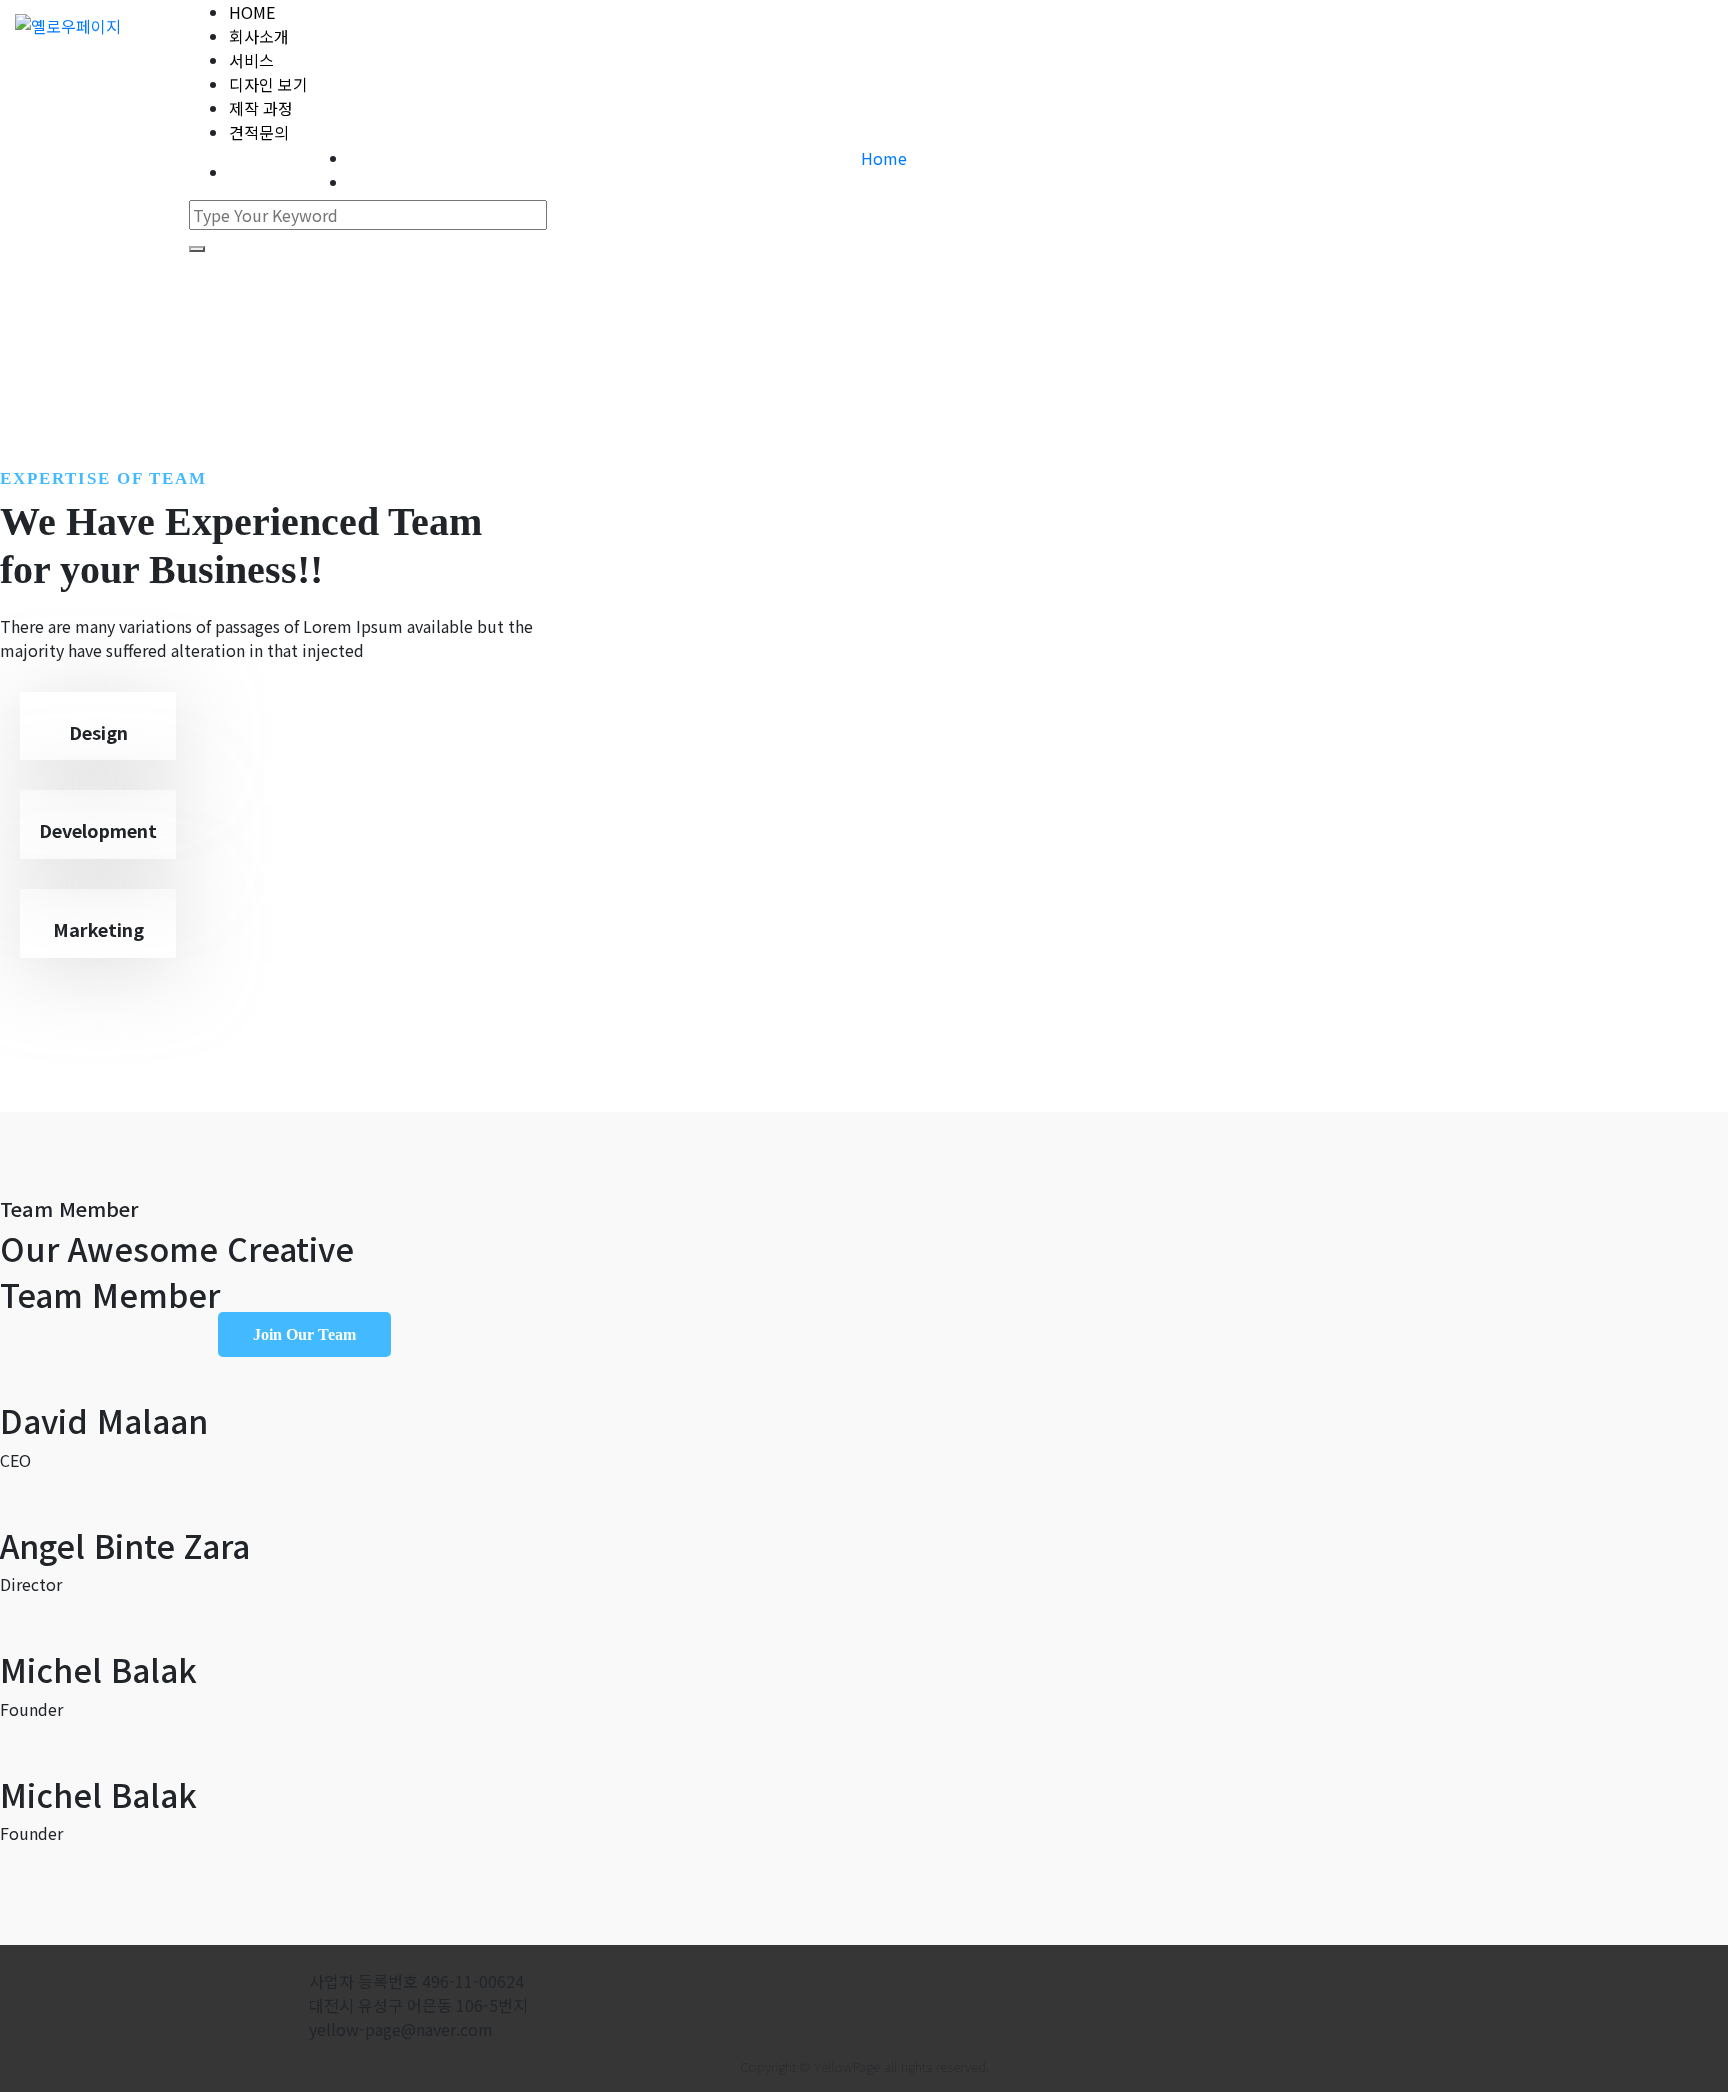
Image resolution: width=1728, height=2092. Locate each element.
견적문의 (259, 132)
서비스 (251, 60)
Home (884, 158)
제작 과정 (261, 108)
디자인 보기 (268, 84)
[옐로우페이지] (68, 24)
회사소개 (259, 36)
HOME (252, 12)
